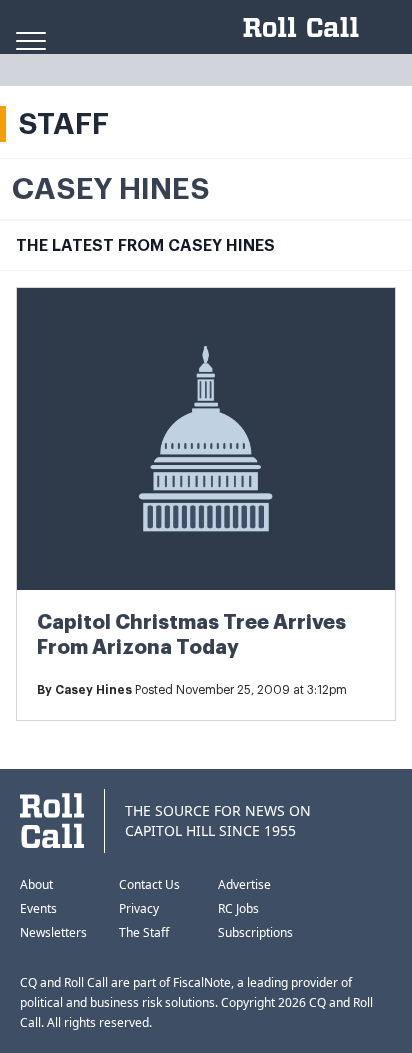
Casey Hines (93, 690)
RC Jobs (238, 908)
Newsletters (53, 932)
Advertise (244, 884)
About (36, 884)
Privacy (139, 908)
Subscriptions (255, 932)
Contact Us (149, 884)
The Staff (144, 932)
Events (38, 908)
